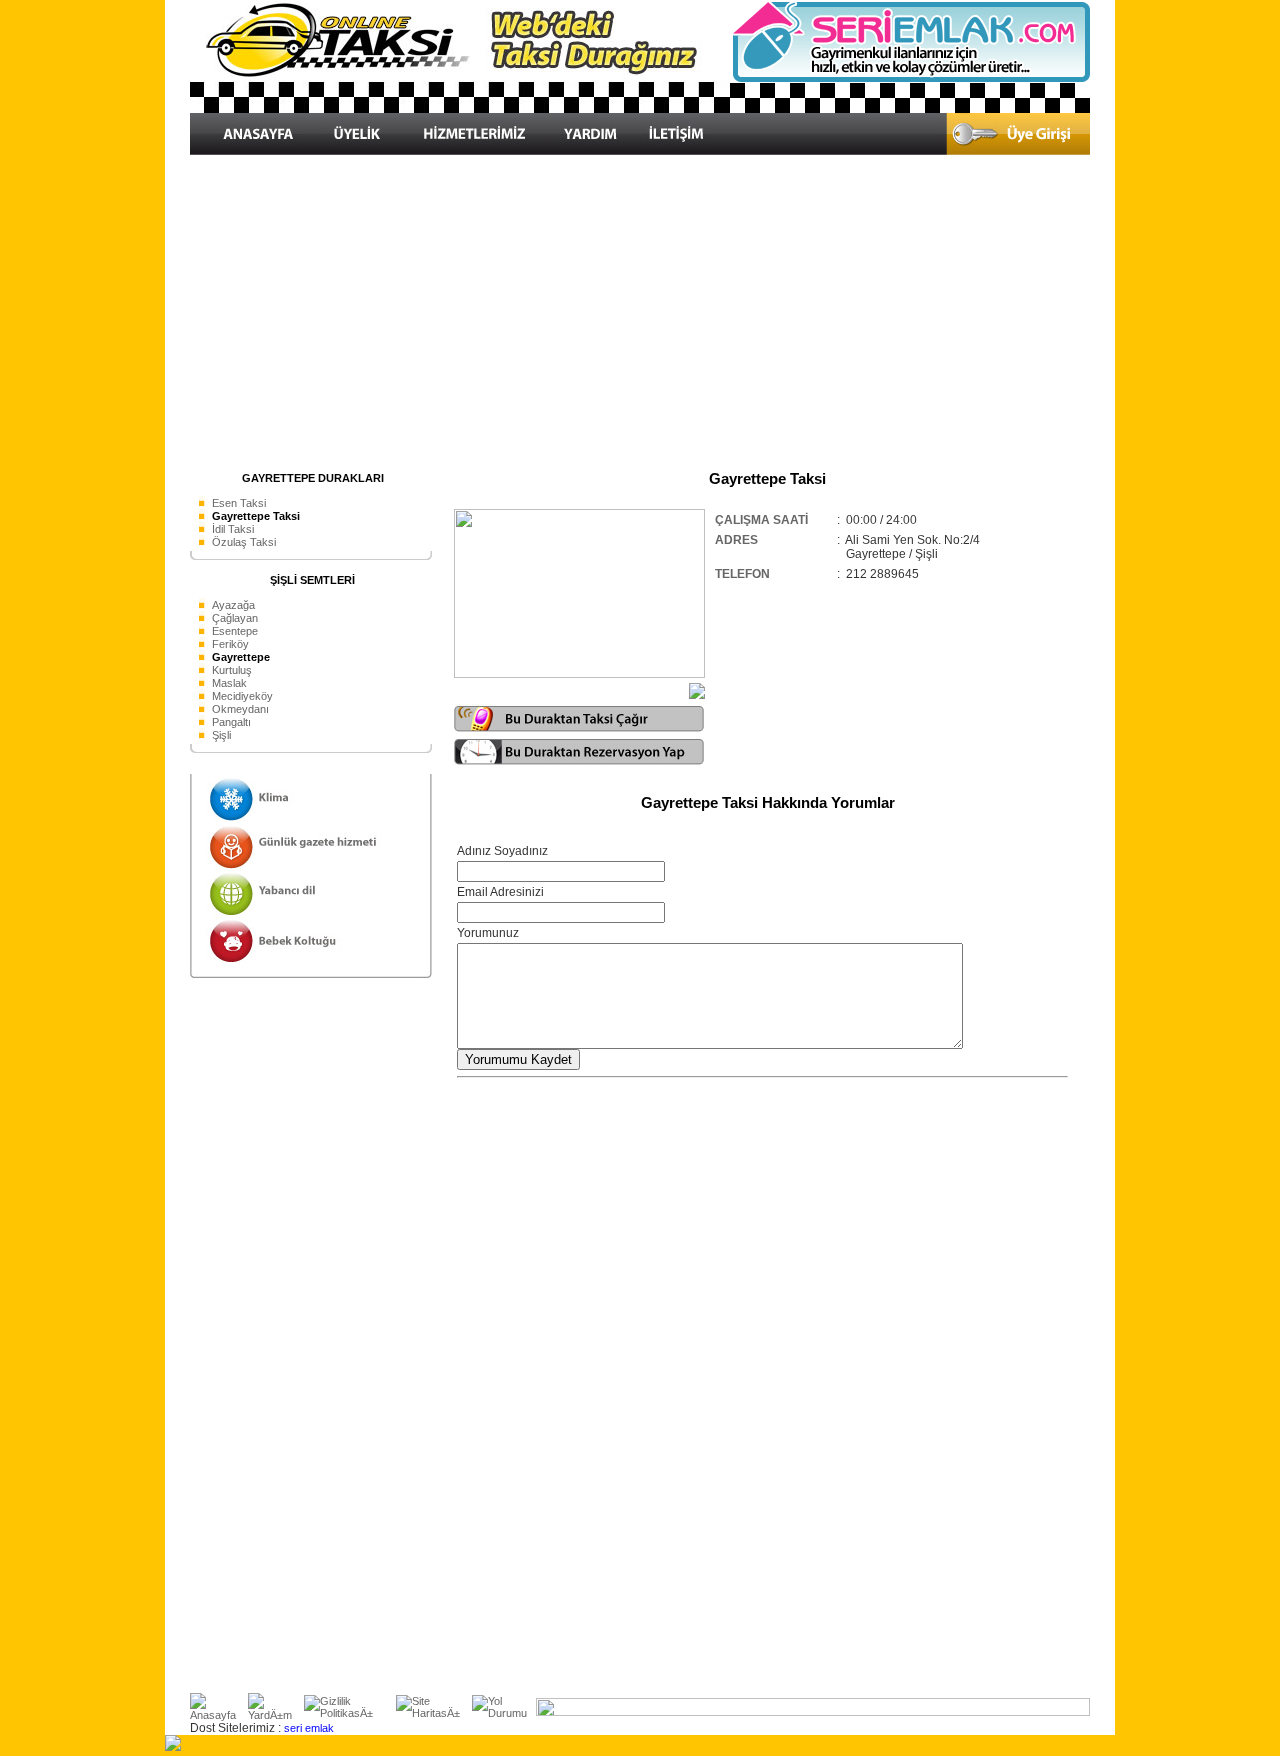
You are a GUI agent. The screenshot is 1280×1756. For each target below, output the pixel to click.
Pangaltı (231, 722)
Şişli (221, 735)
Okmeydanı (240, 709)
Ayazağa (233, 605)
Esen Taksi (239, 503)
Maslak (229, 683)
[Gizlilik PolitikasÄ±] (349, 1713)
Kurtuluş (232, 670)
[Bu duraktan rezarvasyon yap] (579, 761)
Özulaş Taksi (244, 542)
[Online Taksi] (460, 109)
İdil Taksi (233, 529)
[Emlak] (910, 79)
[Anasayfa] (219, 1715)
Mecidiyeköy (242, 696)
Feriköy (230, 644)
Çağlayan (235, 618)
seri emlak (309, 1728)
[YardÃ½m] (276, 1715)
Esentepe (235, 631)
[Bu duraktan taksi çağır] (579, 728)
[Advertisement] (640, 312)
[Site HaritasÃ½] (434, 1713)
